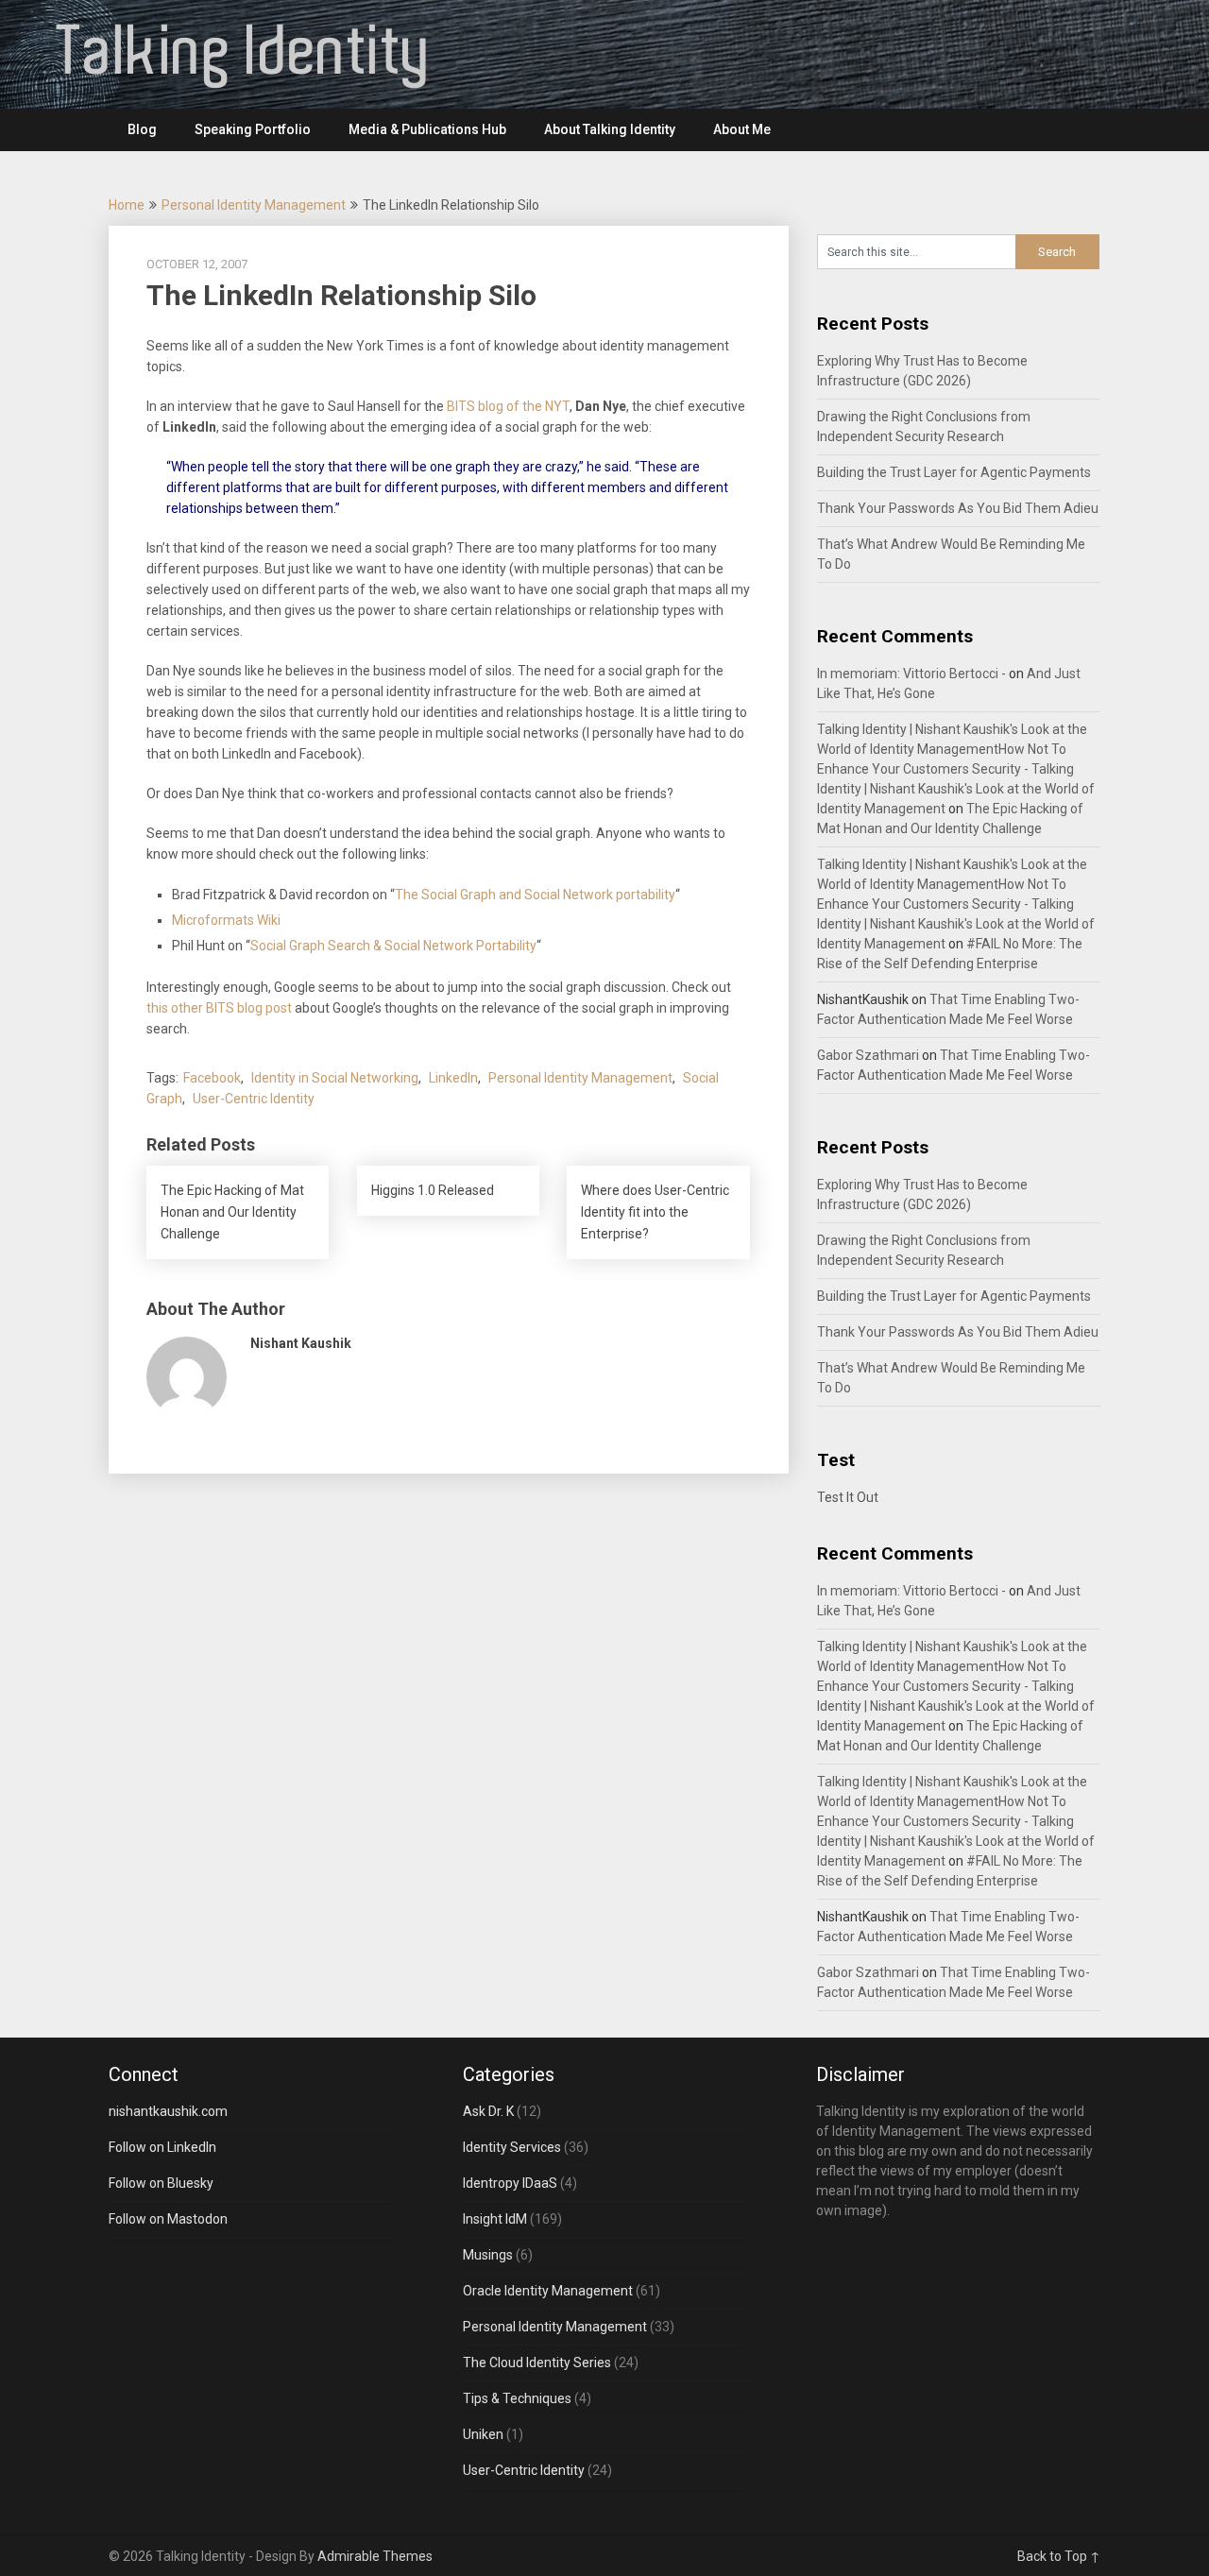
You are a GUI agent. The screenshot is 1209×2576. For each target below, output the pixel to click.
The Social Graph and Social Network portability (535, 895)
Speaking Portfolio (253, 129)
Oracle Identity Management (548, 2291)
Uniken (483, 2434)
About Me (742, 129)
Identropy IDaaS (510, 2183)
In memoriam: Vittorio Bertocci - (911, 674)
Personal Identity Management (254, 205)
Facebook (212, 1078)
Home (127, 205)
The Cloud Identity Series (537, 2363)
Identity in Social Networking (335, 1078)
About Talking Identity (610, 129)
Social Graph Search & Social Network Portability (393, 946)
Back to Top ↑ (1059, 2556)
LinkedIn (453, 1078)
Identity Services (512, 2147)
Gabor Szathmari (868, 1055)
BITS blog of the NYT (508, 406)
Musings (488, 2255)
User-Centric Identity (254, 1099)
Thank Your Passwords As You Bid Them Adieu (958, 508)
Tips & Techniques (517, 2398)
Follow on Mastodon (168, 2219)
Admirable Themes (375, 2556)
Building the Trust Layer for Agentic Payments (954, 472)
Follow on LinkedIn (162, 2147)
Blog (142, 129)
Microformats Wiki (226, 920)
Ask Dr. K (488, 2111)
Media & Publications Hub (427, 129)
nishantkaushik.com (168, 2111)
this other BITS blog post (219, 1008)
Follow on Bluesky (161, 2183)
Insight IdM (495, 2219)
